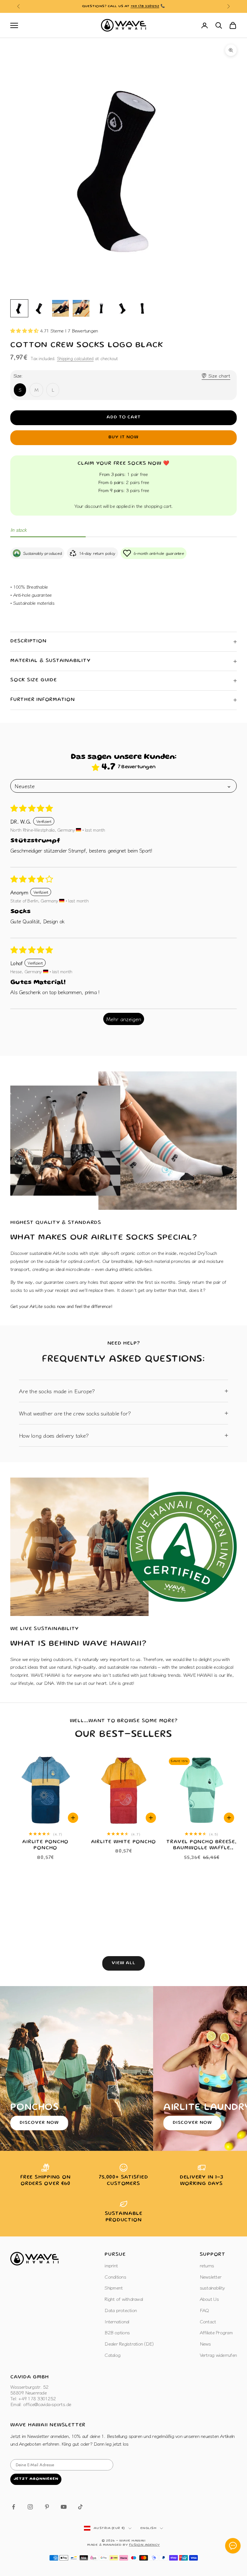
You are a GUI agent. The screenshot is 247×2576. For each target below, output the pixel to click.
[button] (25, 330)
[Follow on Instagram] (30, 2507)
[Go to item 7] (143, 308)
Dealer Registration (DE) (129, 2343)
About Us (209, 2299)
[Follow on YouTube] (64, 2507)
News (205, 2343)
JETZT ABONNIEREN (36, 2479)
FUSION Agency (144, 2545)
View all (124, 1963)
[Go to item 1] (19, 308)
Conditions (115, 2277)
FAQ (204, 2310)
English (149, 2528)
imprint (111, 2265)
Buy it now (123, 437)
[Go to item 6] (122, 308)
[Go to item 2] (40, 308)
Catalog (112, 2355)
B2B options (117, 2332)
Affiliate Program (216, 2332)
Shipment (114, 2287)
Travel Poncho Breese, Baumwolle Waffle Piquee (201, 1846)
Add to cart (124, 417)
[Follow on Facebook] (14, 2507)
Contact (208, 2321)
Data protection (121, 2310)
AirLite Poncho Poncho (45, 1845)
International (117, 2321)
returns (207, 2265)
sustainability (212, 2287)
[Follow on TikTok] (80, 2507)
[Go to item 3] (60, 308)
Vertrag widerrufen (218, 2355)
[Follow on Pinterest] (47, 2507)
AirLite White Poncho (124, 1842)
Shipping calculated (75, 358)
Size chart (219, 375)
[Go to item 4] (81, 308)
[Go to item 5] (102, 308)
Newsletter (211, 2277)
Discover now (39, 2123)
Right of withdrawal (124, 2299)
